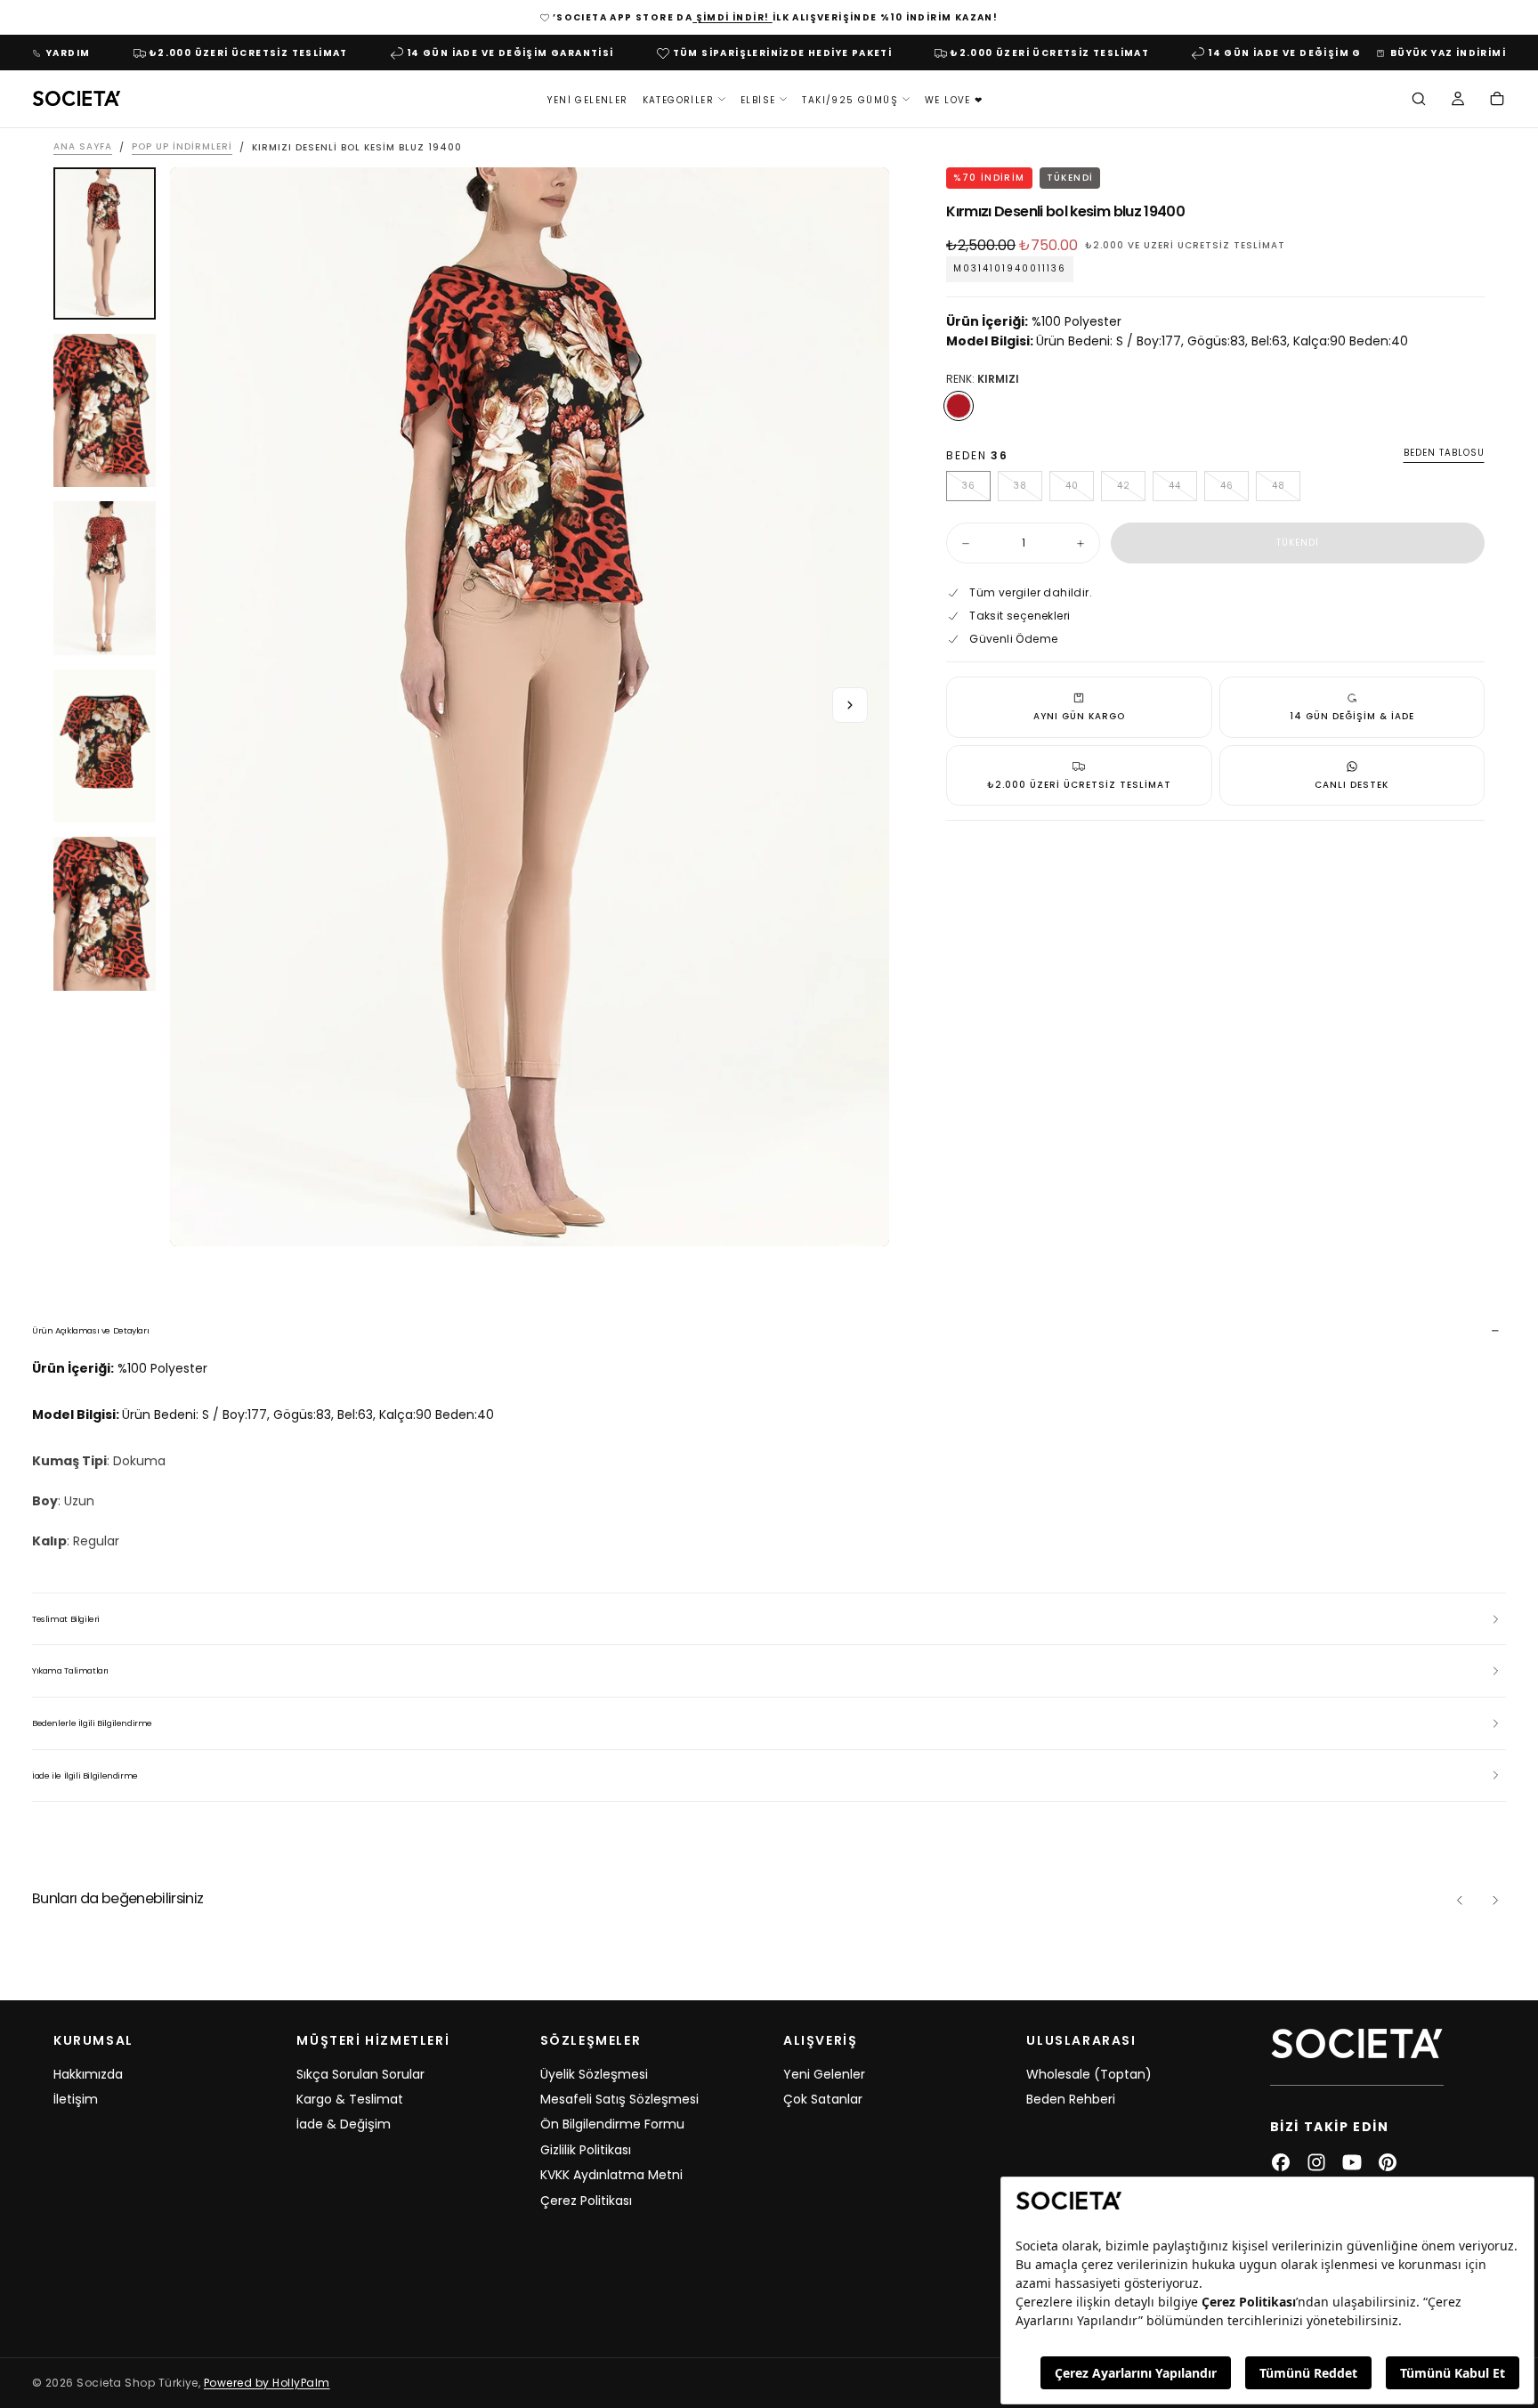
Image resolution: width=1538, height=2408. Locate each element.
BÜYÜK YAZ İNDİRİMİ (1448, 53)
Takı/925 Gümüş (850, 99)
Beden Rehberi (1071, 2099)
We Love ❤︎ (954, 99)
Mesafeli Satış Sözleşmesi (619, 2099)
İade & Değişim (344, 2124)
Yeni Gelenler (587, 99)
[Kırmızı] (959, 406)
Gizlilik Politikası (586, 2150)
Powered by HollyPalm (267, 2383)
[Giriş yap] (1458, 101)
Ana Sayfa (83, 147)
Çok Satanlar (823, 2099)
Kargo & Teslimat (350, 2099)
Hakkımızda (88, 2074)
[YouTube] (1352, 2162)
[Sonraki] (1495, 1901)
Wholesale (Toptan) (1089, 2074)
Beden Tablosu (1444, 454)
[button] (1419, 101)
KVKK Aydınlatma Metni (611, 2175)
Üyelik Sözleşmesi (594, 2074)
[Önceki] (1460, 1901)
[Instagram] (1316, 2162)
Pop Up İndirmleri (182, 147)
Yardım (68, 53)
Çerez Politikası (586, 2201)
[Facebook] (1281, 2162)
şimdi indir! (733, 17)
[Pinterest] (1388, 2162)
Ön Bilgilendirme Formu (612, 2124)
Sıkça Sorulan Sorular (360, 2074)
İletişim (76, 2099)
